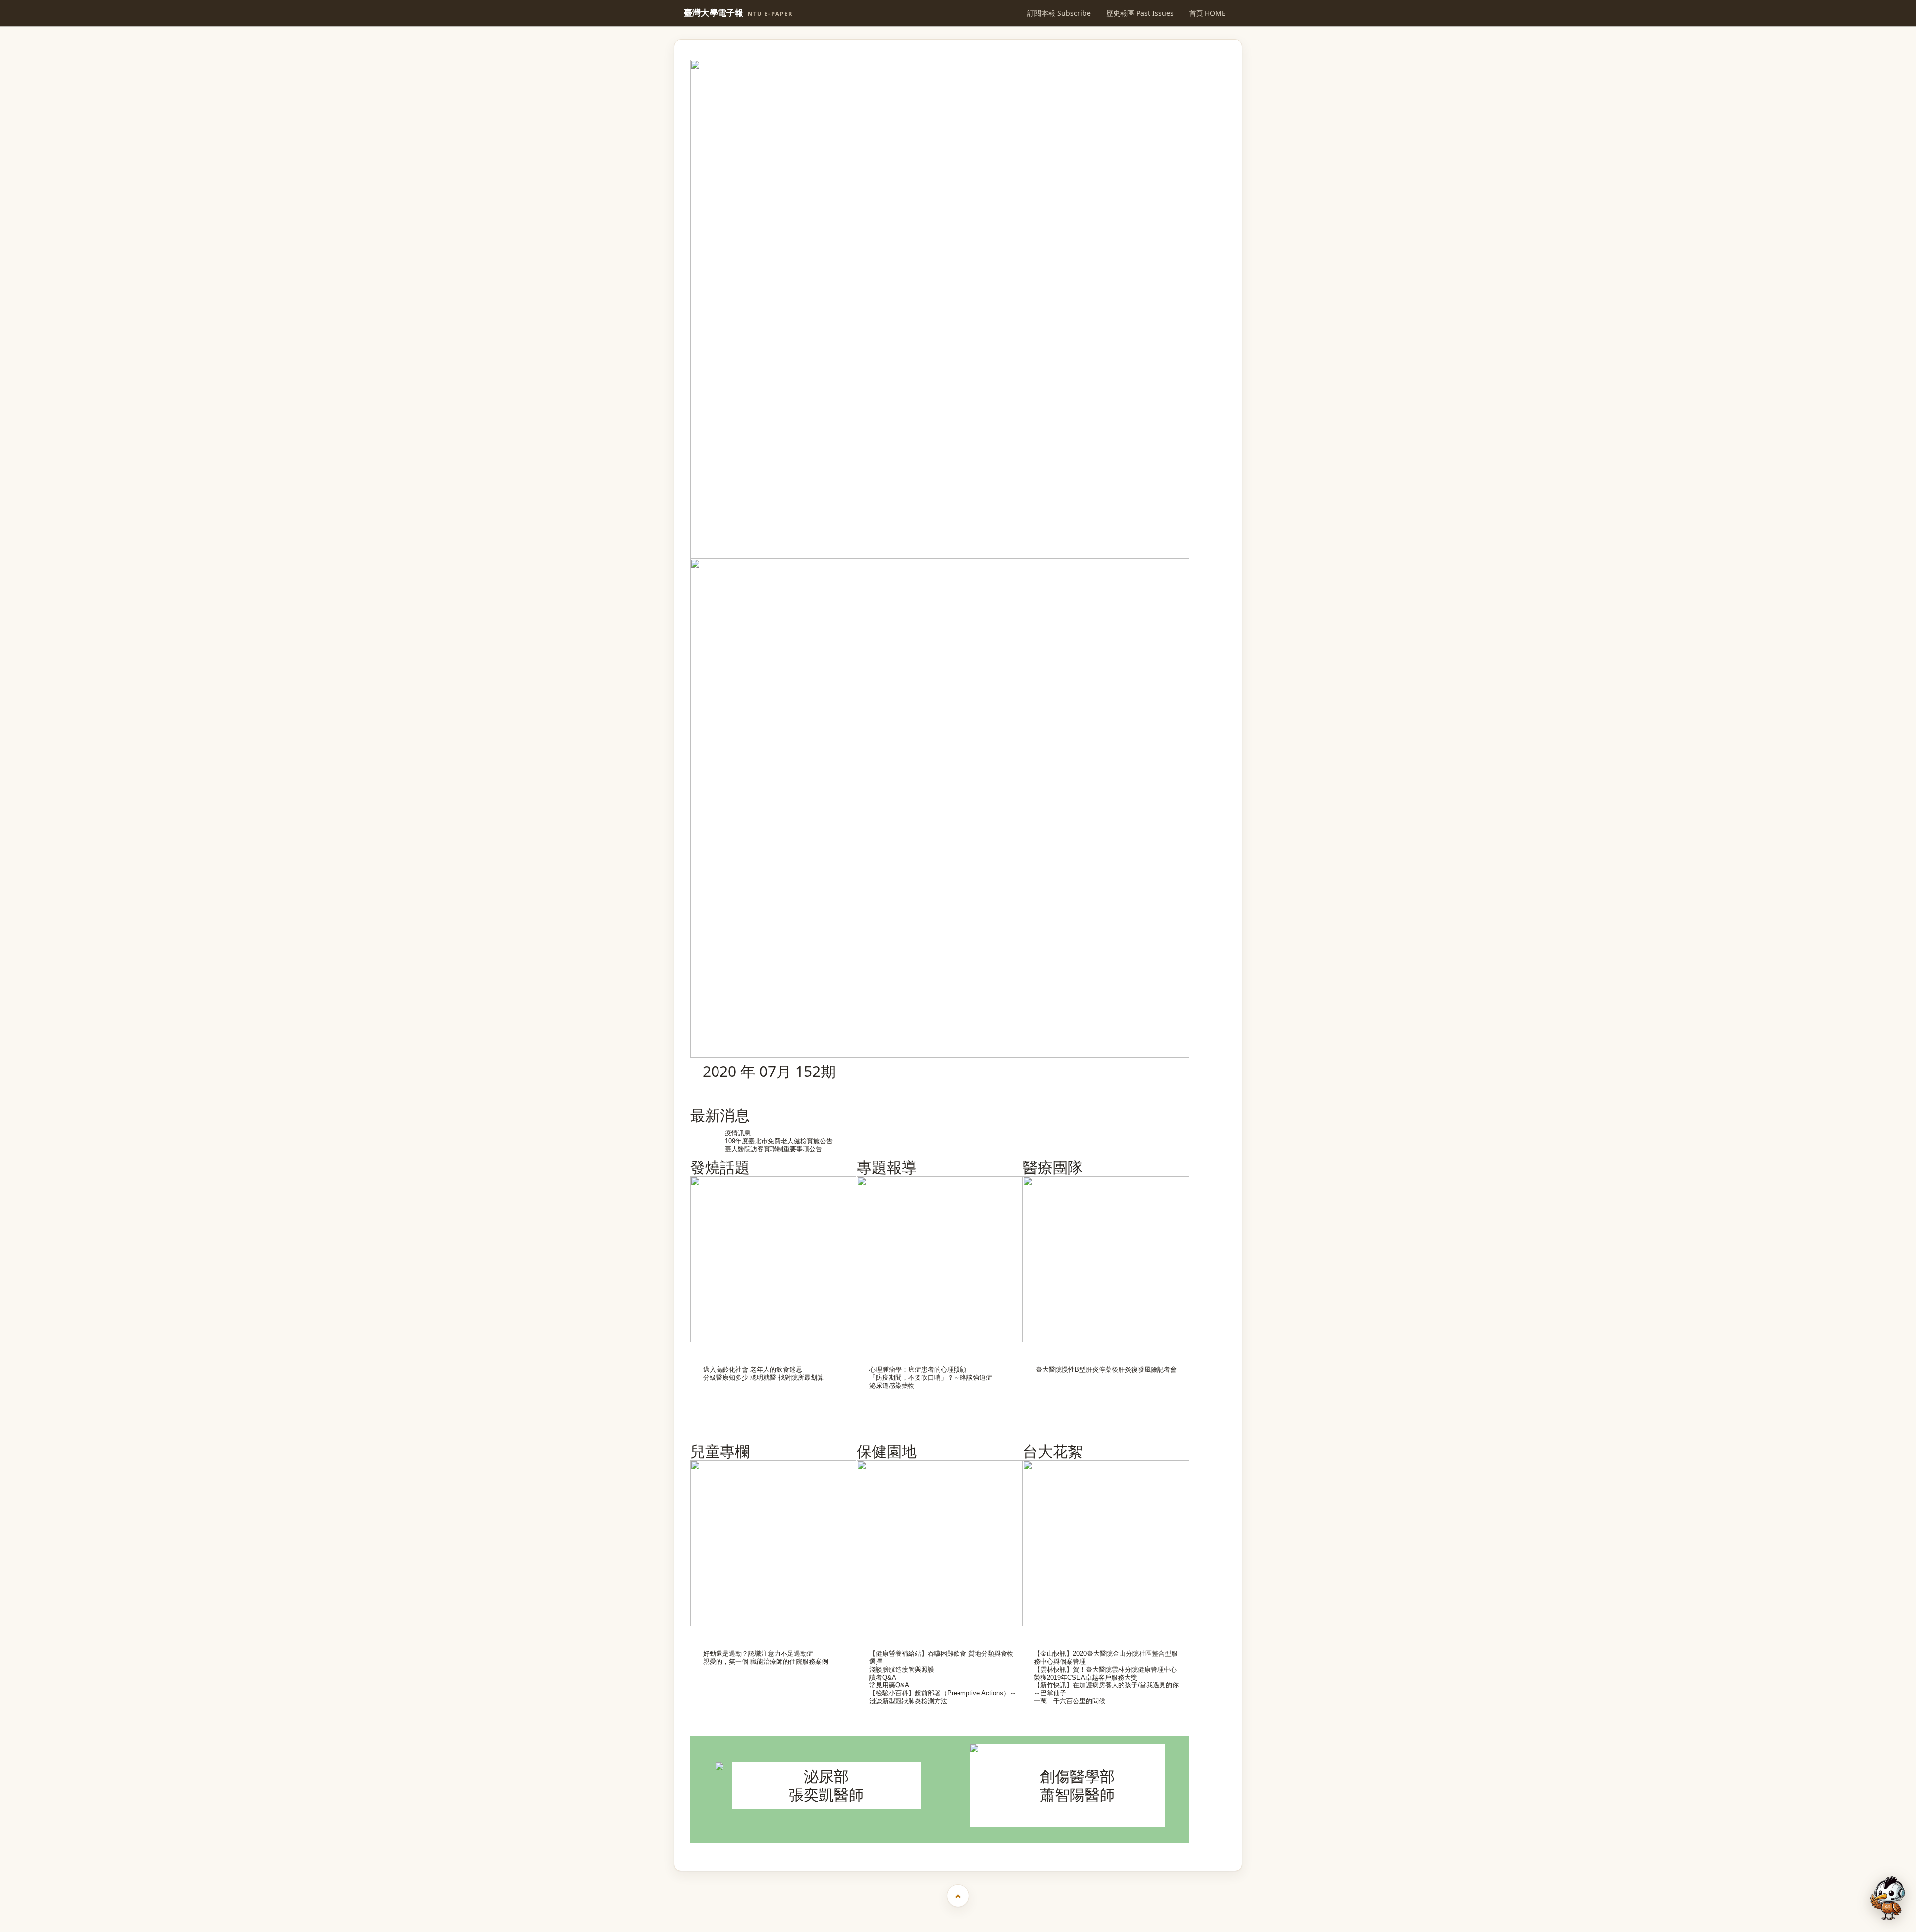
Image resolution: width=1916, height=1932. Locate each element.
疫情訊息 (738, 1133)
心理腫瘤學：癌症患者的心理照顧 (918, 1370)
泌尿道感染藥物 (892, 1386)
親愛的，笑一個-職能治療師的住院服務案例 (766, 1661)
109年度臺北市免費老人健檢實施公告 (779, 1141)
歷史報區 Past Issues (1140, 13)
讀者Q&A (883, 1677)
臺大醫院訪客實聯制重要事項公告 (774, 1149)
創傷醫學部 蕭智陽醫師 (1077, 1785)
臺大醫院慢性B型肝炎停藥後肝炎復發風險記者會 (1106, 1370)
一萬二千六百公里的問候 (1070, 1701)
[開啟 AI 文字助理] (1888, 1898)
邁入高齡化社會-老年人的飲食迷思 (753, 1370)
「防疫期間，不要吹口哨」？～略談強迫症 (931, 1378)
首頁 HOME (1207, 13)
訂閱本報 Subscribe (1059, 13)
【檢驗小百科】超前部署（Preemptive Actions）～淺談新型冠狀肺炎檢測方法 (943, 1697)
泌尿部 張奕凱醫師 (826, 1785)
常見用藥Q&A (889, 1685)
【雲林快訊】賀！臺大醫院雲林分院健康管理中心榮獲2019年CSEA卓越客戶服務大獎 (1105, 1673)
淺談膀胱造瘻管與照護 (902, 1669)
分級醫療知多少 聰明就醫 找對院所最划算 (763, 1378)
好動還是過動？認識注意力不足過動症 (758, 1653)
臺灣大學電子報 (738, 13)
